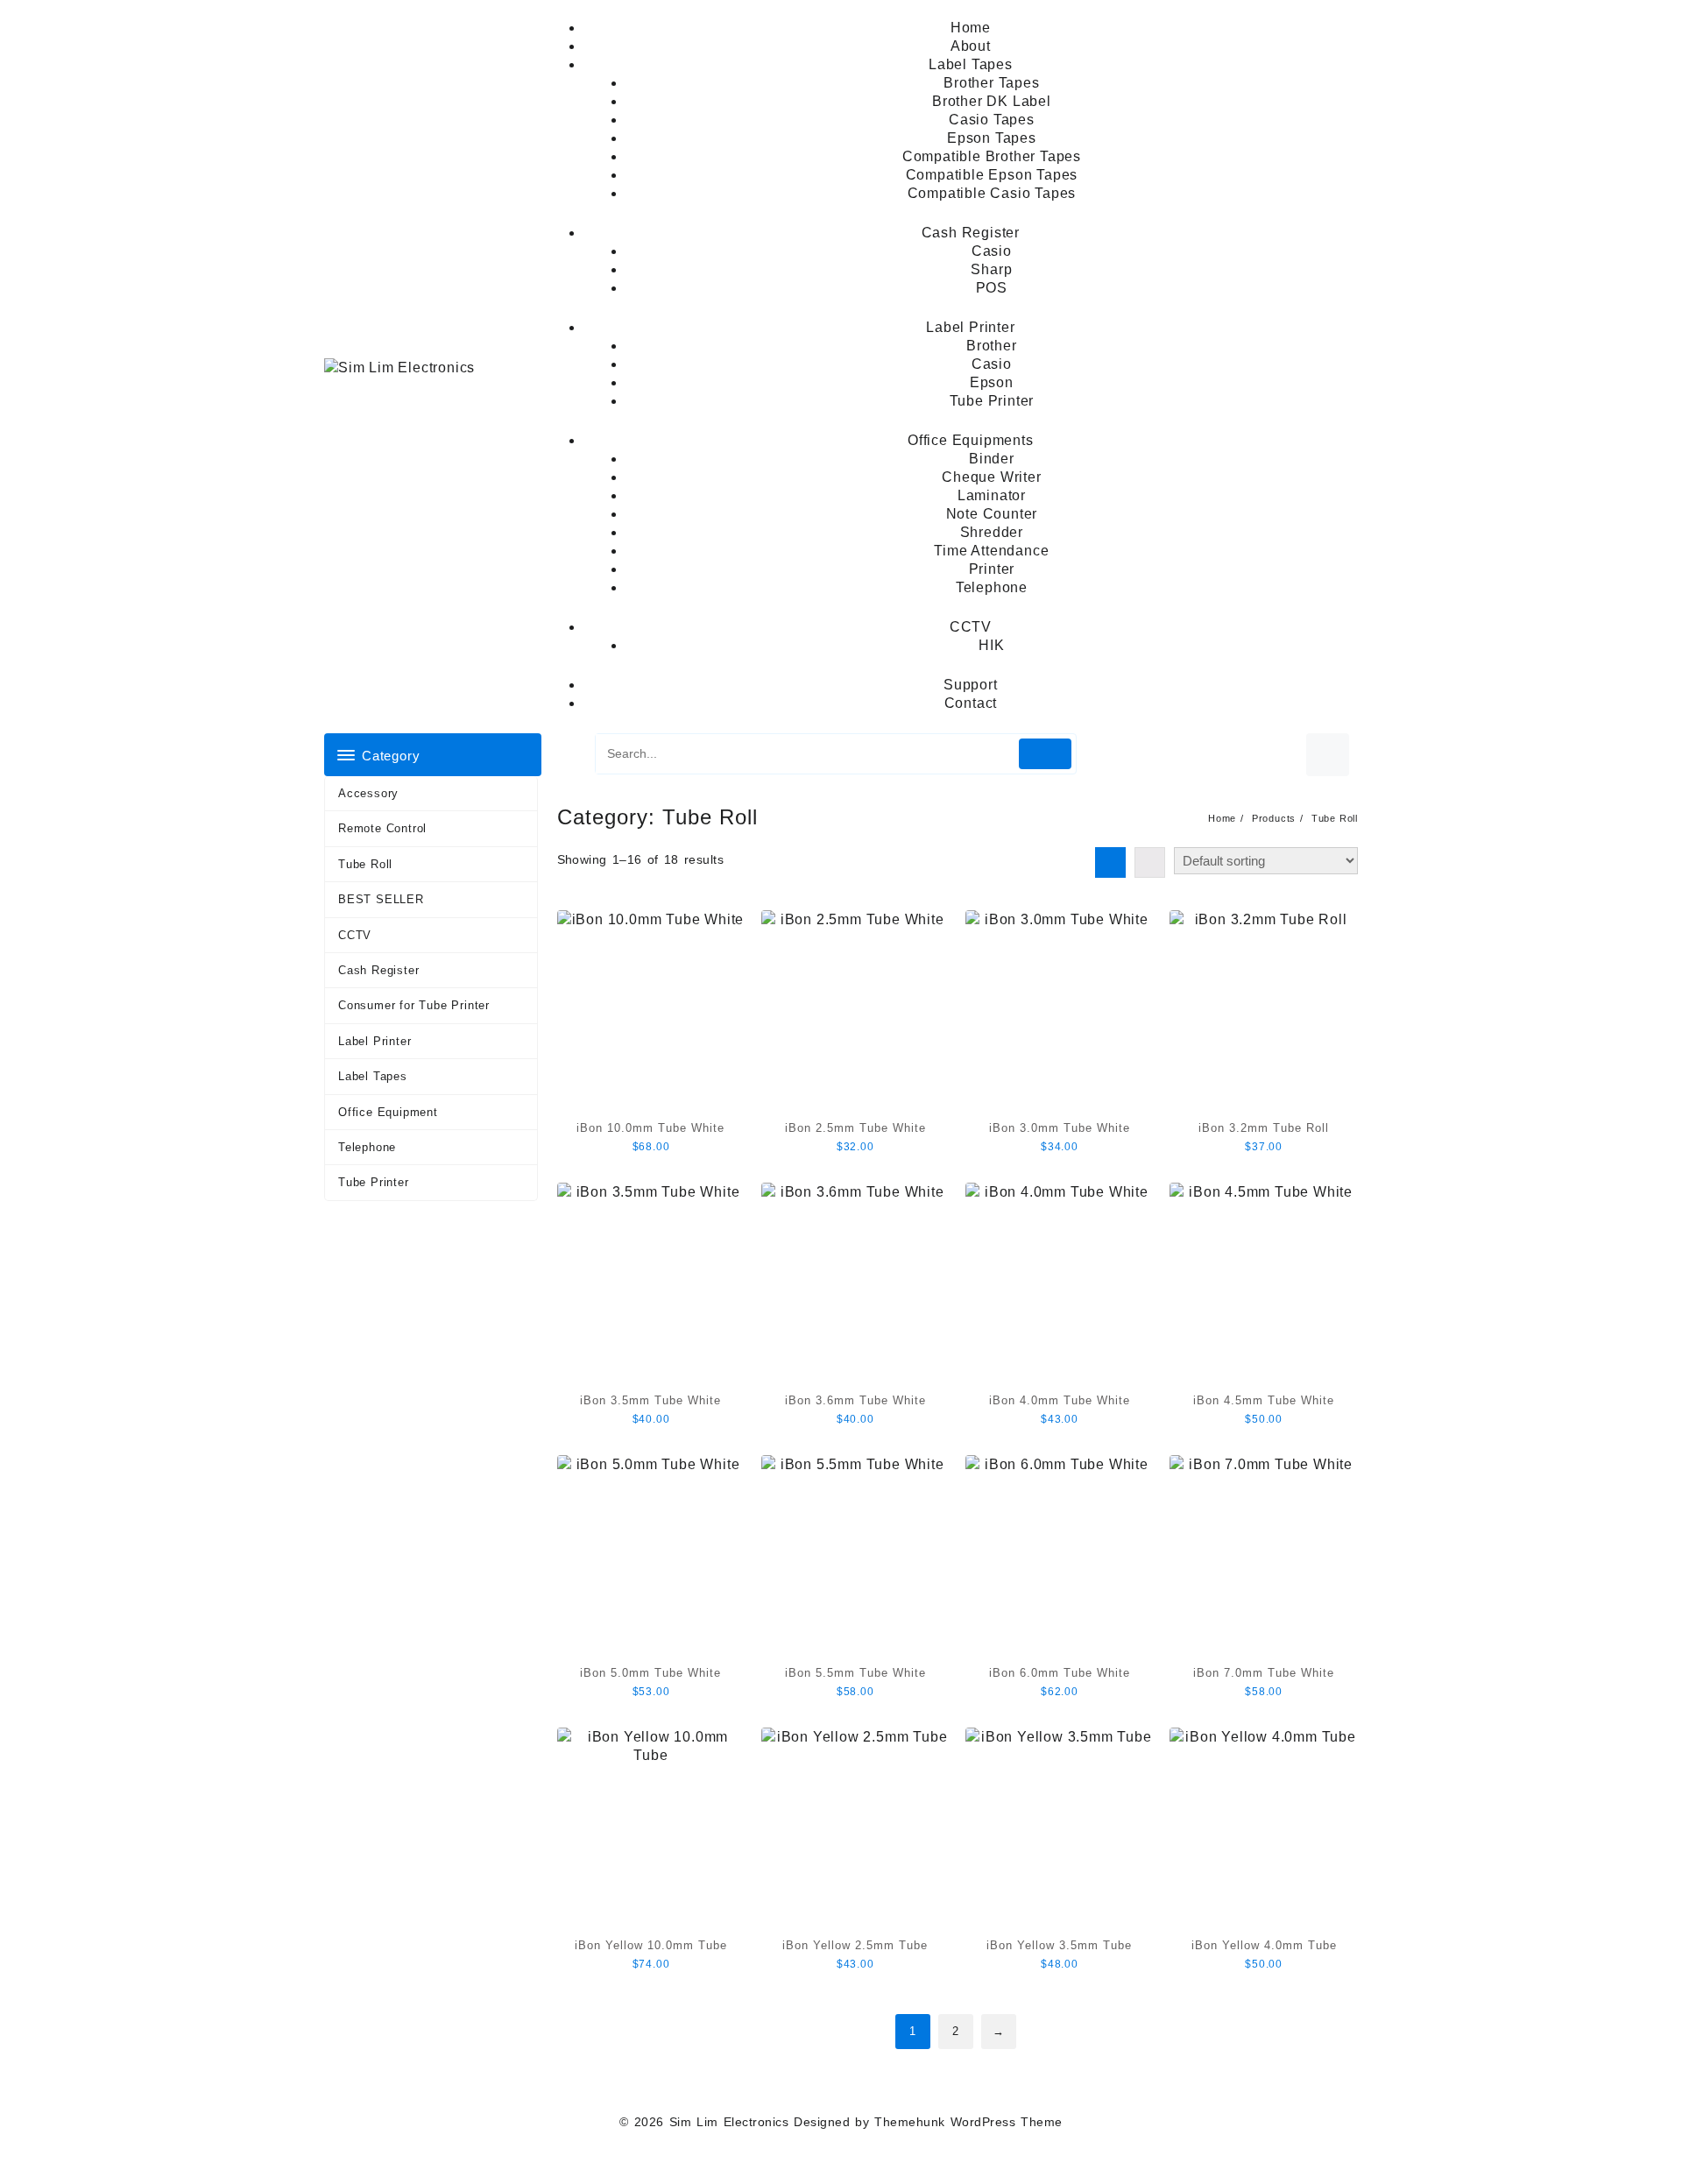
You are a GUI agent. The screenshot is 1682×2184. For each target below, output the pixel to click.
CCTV (355, 935)
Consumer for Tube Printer (414, 1005)
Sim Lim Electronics (729, 2122)
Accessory (368, 793)
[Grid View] (1110, 862)
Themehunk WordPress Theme (968, 2122)
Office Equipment (388, 1112)
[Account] (1328, 755)
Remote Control (382, 828)
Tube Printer (374, 1182)
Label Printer (375, 1041)
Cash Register (378, 970)
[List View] (1150, 862)
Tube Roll (365, 864)
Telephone (367, 1147)
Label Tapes (373, 1076)
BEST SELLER (381, 899)
